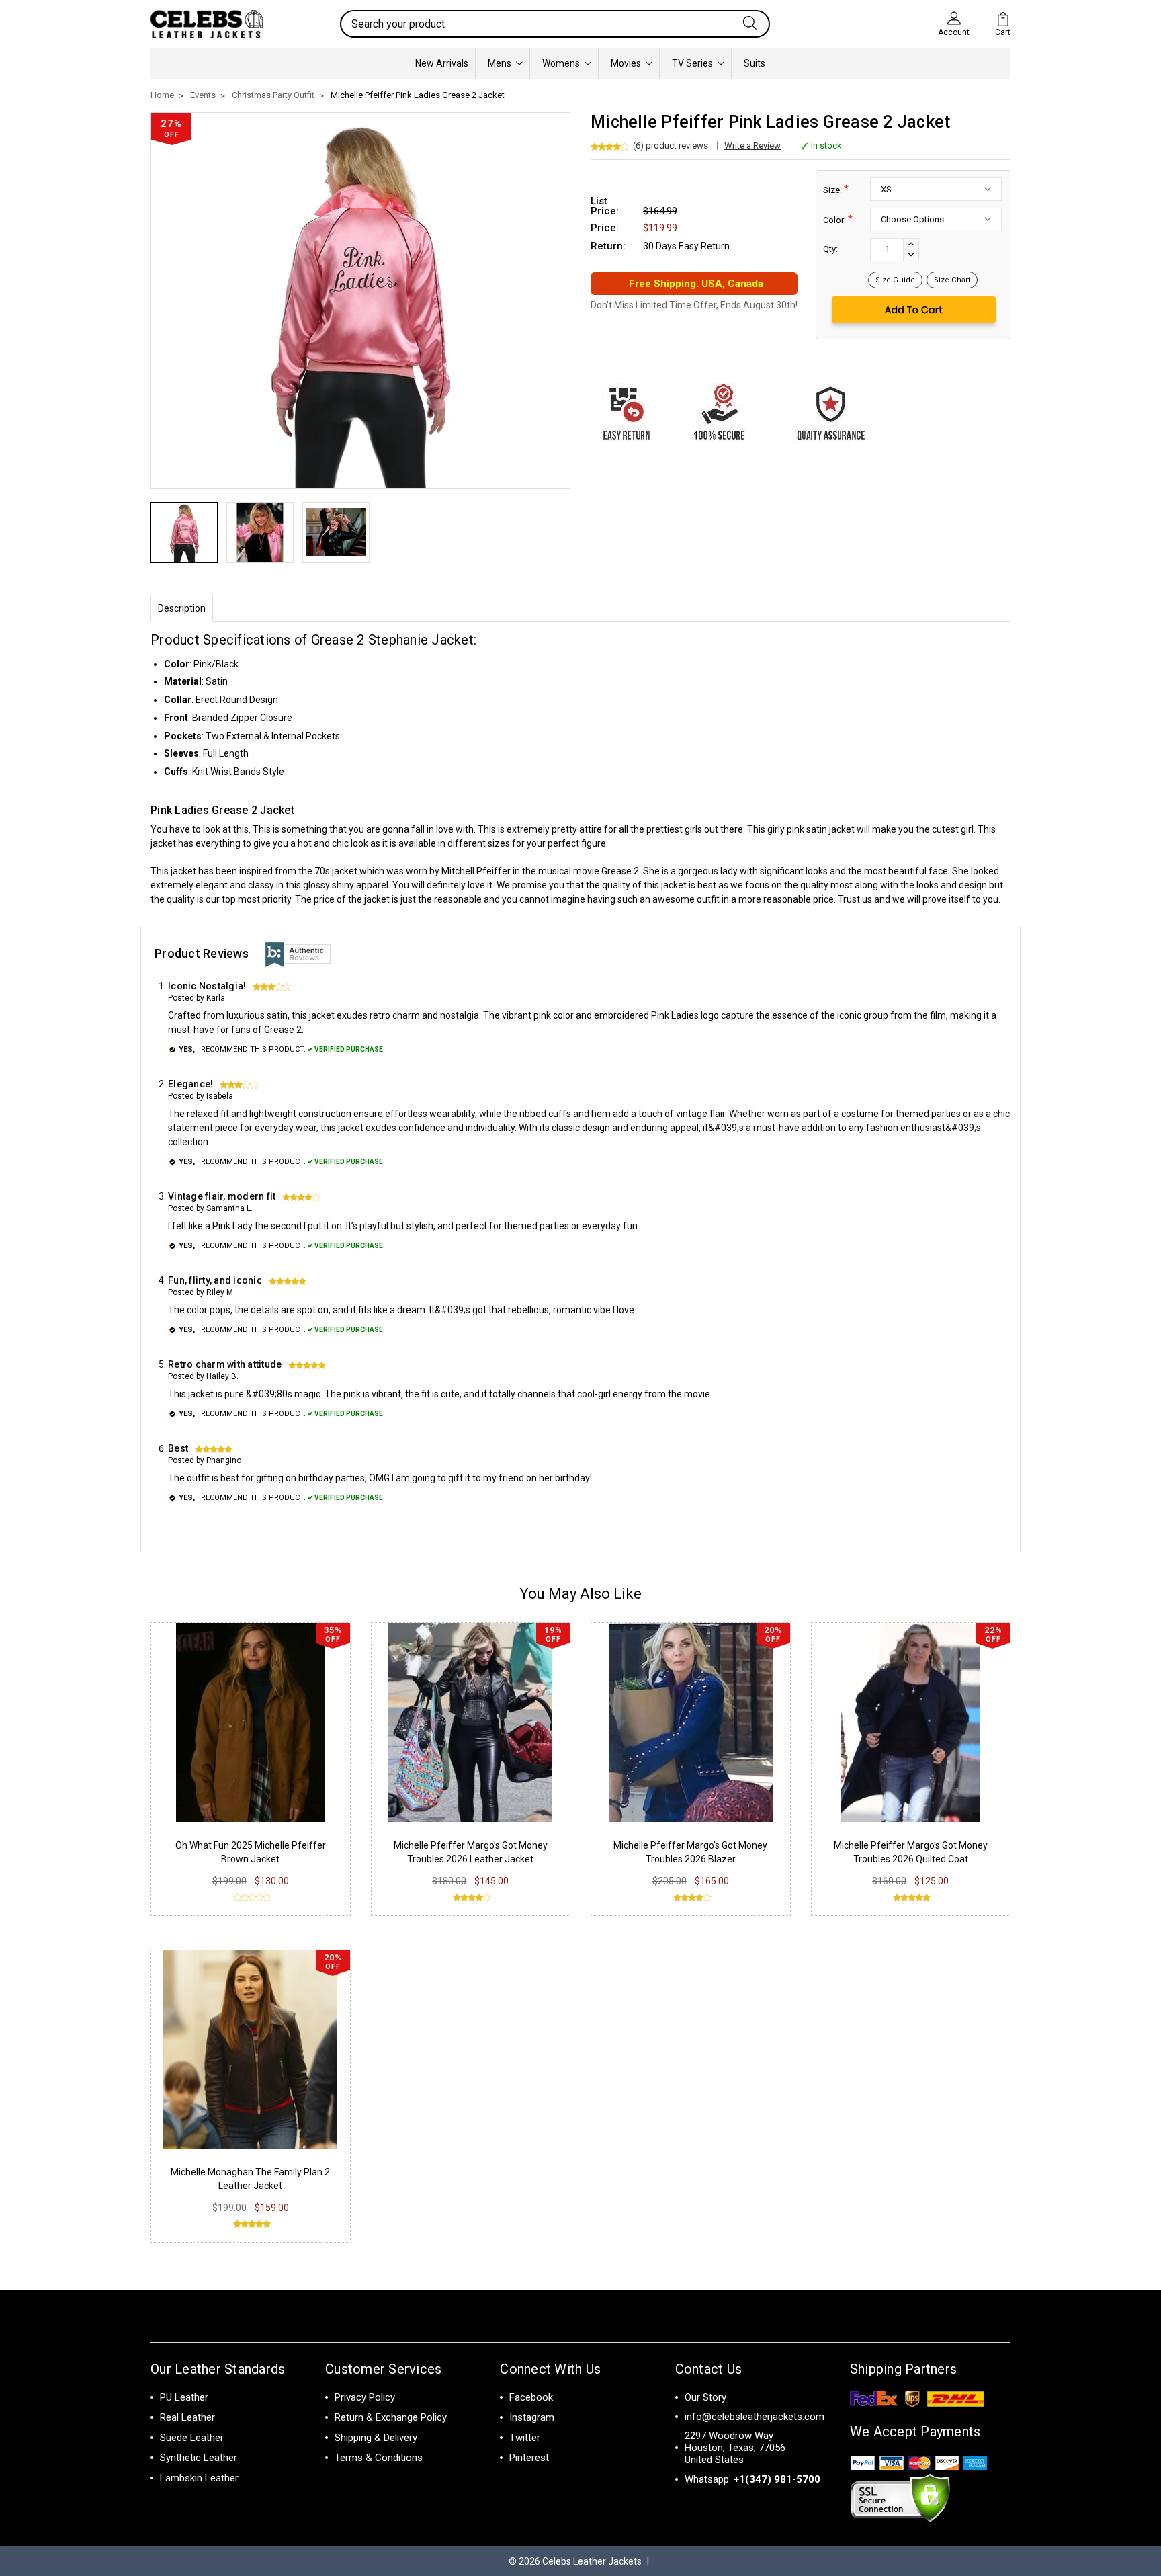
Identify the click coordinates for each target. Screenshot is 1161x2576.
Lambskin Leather (199, 2478)
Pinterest (529, 2458)
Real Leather (187, 2417)
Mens (500, 63)
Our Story (705, 2397)
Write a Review (752, 146)
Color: (838, 219)
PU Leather (184, 2397)
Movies (626, 63)
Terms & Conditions (379, 2458)
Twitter (525, 2438)
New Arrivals (442, 63)
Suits (755, 63)
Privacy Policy (365, 2397)
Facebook (531, 2397)
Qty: (830, 249)
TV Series (692, 63)
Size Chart (952, 280)
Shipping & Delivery (376, 2438)
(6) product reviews (671, 146)
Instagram (532, 2417)
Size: (836, 189)
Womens (561, 63)
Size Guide (895, 280)
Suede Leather (192, 2438)
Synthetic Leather (199, 2458)
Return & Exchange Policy (391, 2417)
